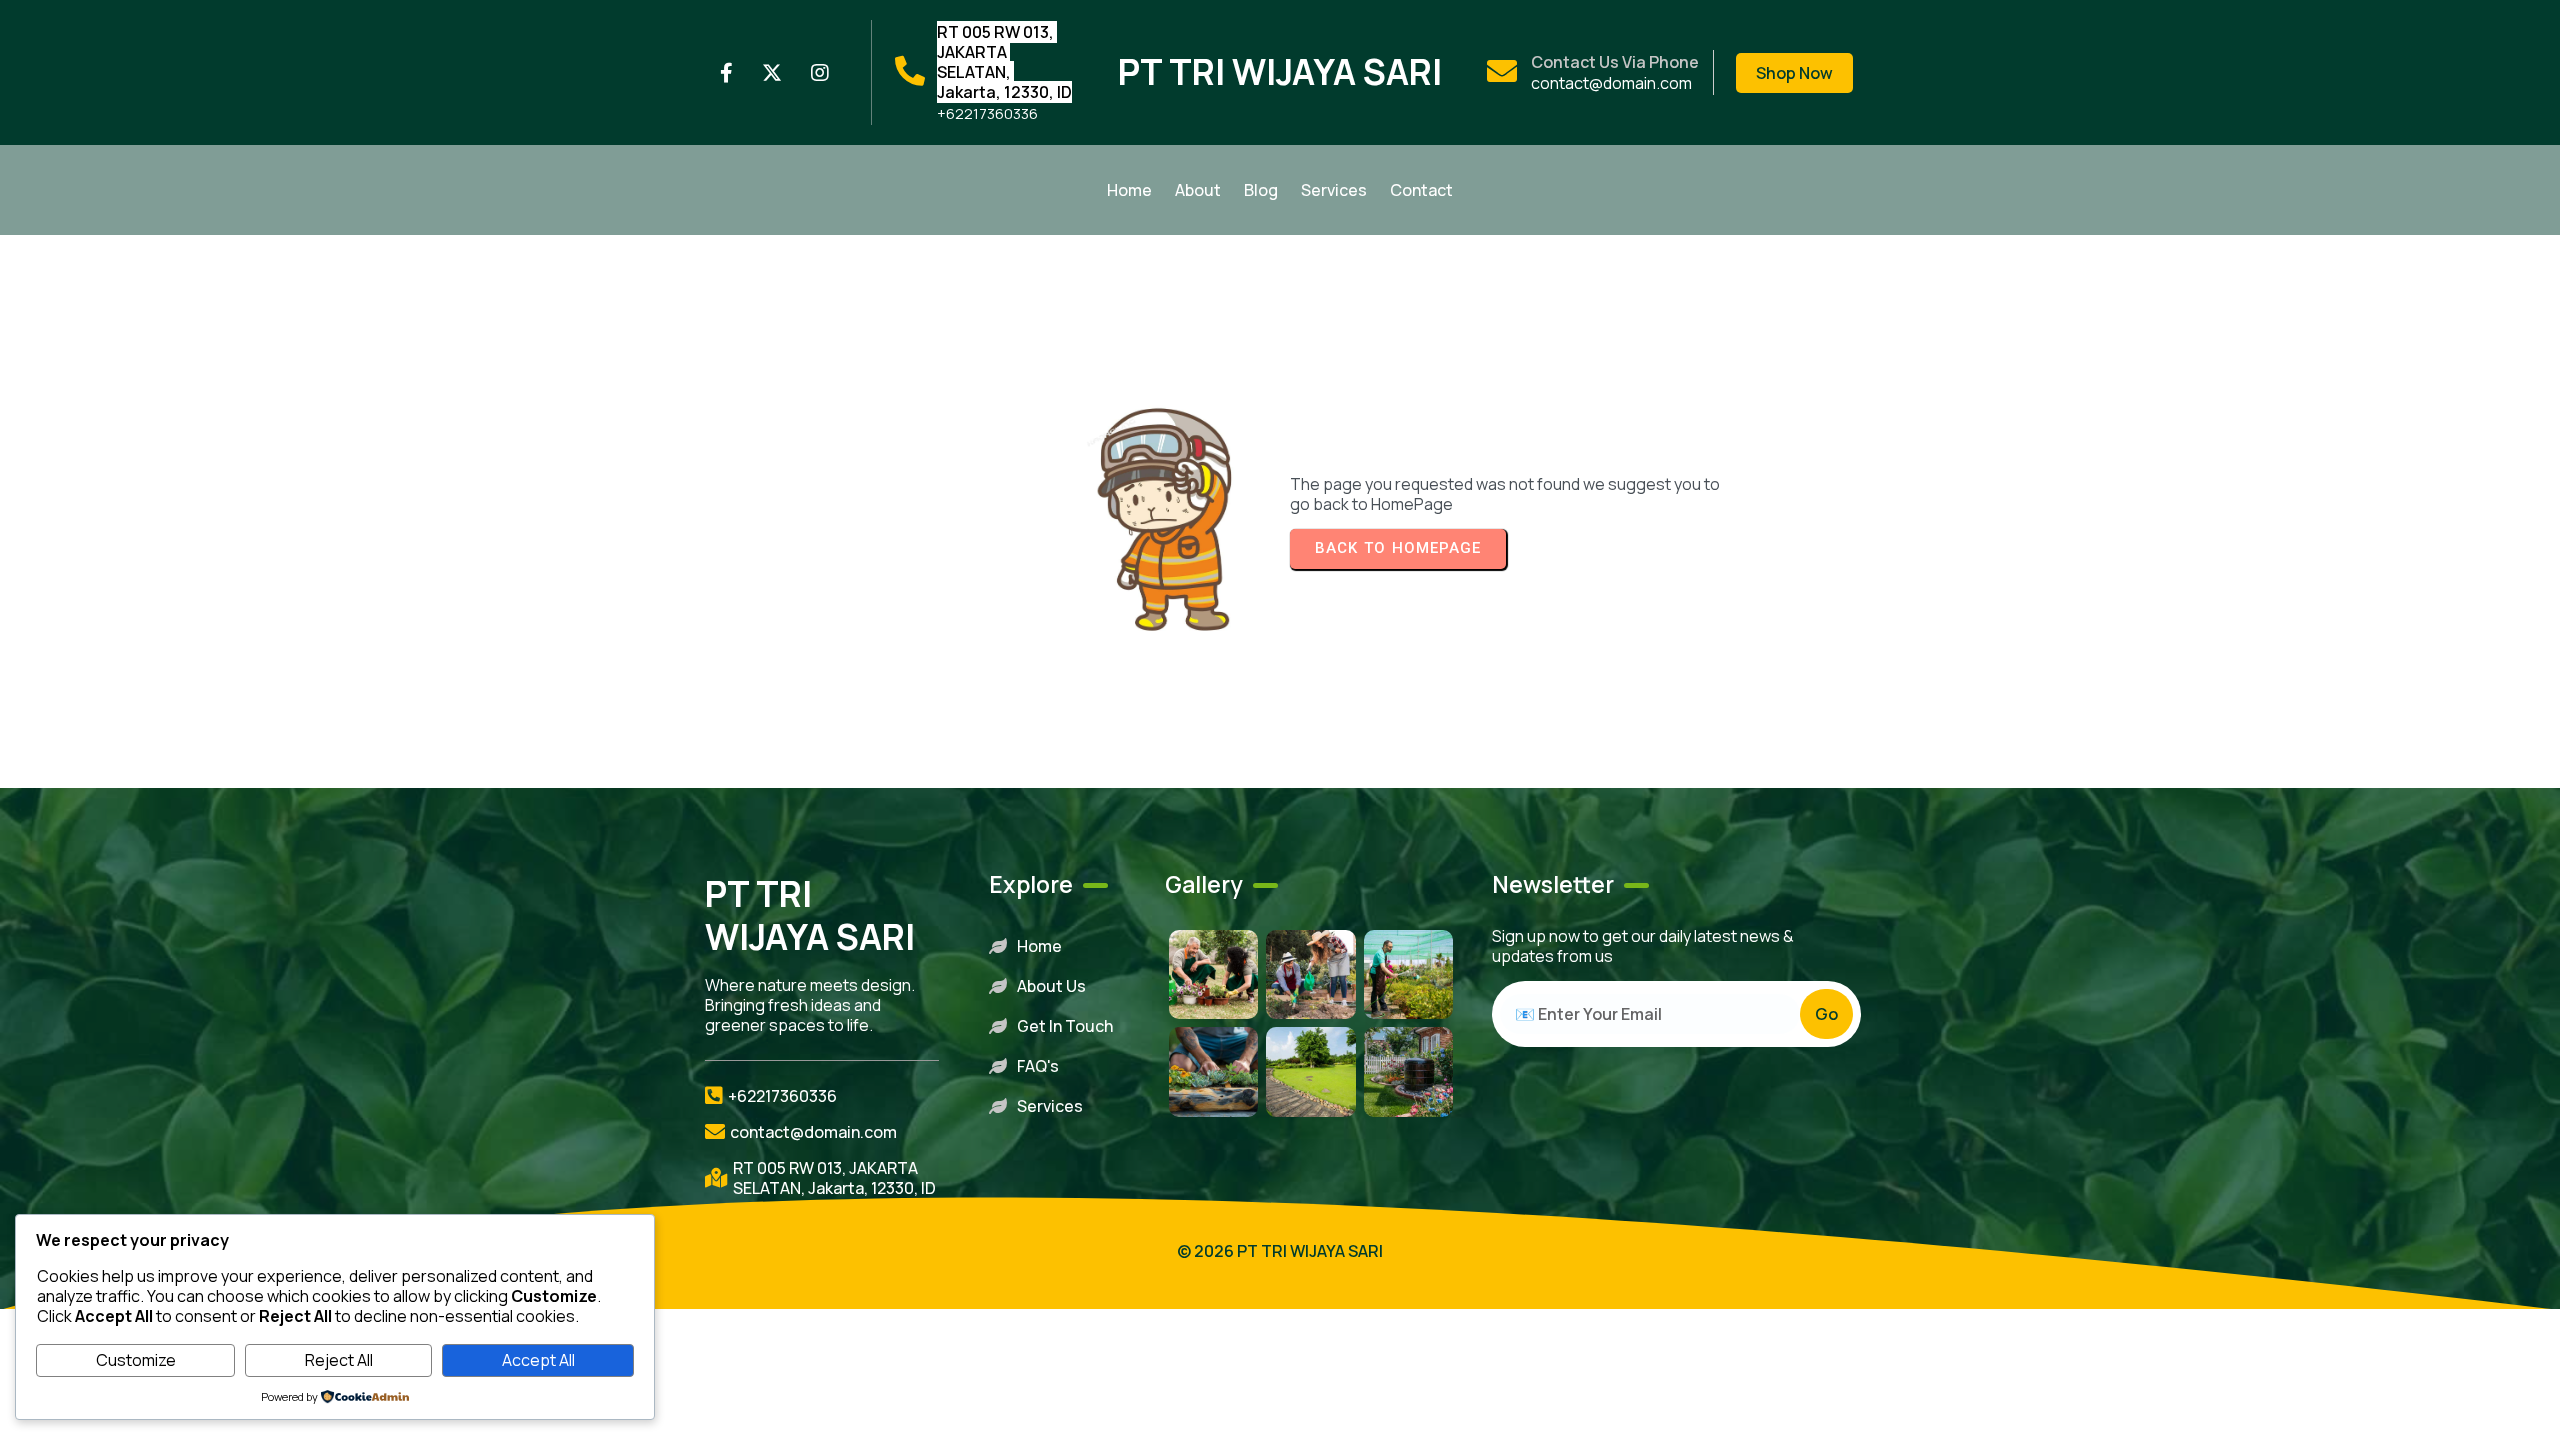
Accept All (538, 1360)
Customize (136, 1360)
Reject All (339, 1360)
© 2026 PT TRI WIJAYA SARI (1280, 1251)
